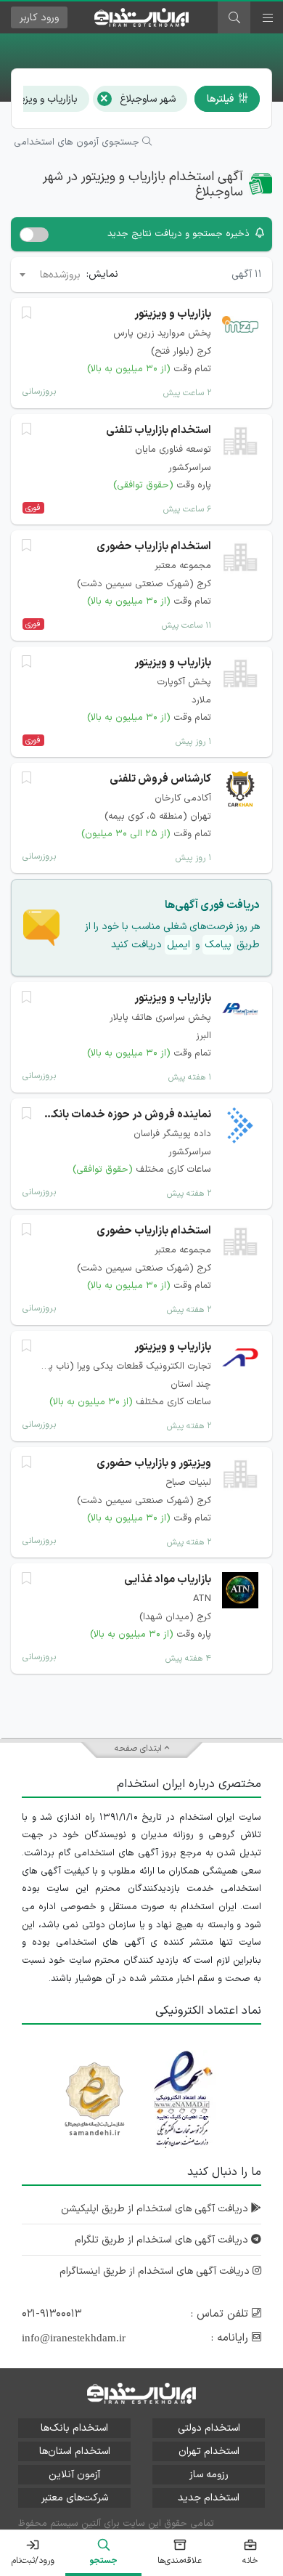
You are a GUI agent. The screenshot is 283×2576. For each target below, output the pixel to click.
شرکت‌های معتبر (75, 2498)
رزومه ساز (209, 2475)
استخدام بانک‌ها (74, 2428)
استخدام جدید (209, 2498)
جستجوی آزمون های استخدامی (78, 142)
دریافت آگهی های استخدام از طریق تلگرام (163, 2240)
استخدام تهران (209, 2451)
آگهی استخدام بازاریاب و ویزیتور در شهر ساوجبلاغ (143, 185)
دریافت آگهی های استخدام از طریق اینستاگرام (156, 2271)
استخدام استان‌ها (75, 2451)
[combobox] (49, 275)
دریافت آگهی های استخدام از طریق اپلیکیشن (156, 2209)
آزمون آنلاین (74, 2475)
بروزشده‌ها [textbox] (60, 275)
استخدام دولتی (209, 2428)
